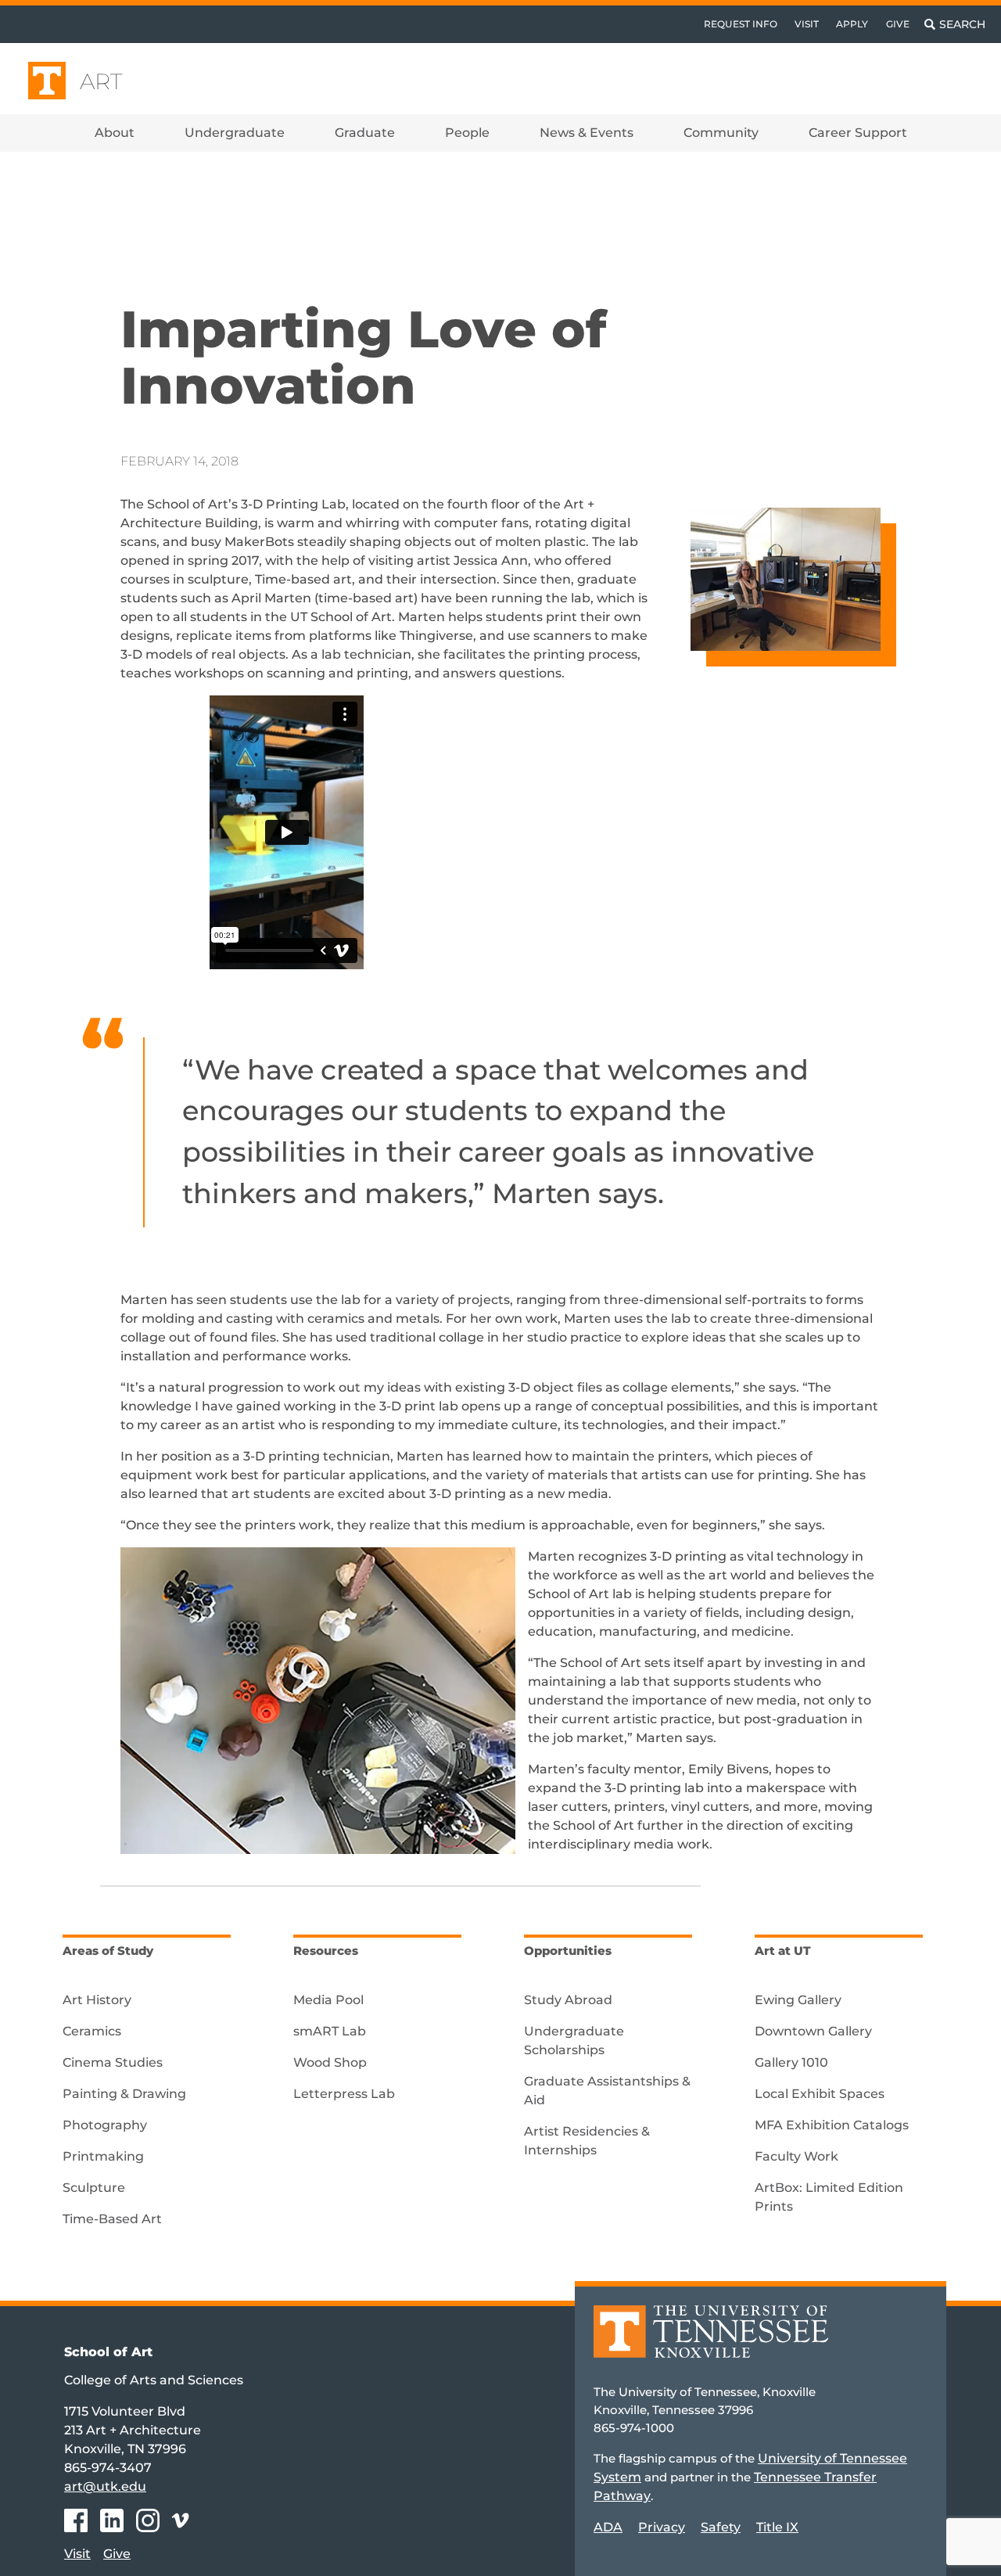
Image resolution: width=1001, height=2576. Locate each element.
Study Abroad (568, 2000)
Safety (721, 2527)
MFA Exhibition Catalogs (832, 2125)
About (115, 133)
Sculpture (94, 2188)
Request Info (741, 24)
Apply (852, 24)
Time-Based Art (112, 2219)
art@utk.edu (105, 2486)
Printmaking (103, 2156)
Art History (97, 2000)
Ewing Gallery (798, 2000)
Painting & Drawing (124, 2094)
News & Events (587, 133)
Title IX (777, 2527)
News (163, 205)
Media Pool (328, 2000)
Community (721, 133)
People (467, 133)
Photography (105, 2125)
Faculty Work (796, 2156)
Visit (807, 24)
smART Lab (330, 2031)
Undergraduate (235, 133)
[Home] (711, 2342)
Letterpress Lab (344, 2094)
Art (101, 81)
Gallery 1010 (791, 2062)
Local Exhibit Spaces (820, 2094)
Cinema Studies (113, 2062)
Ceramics (92, 2031)
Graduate (365, 133)
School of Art (108, 2352)
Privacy (662, 2527)
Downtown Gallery (813, 2031)
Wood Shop (330, 2062)
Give (898, 24)
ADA (608, 2527)
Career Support (858, 133)
